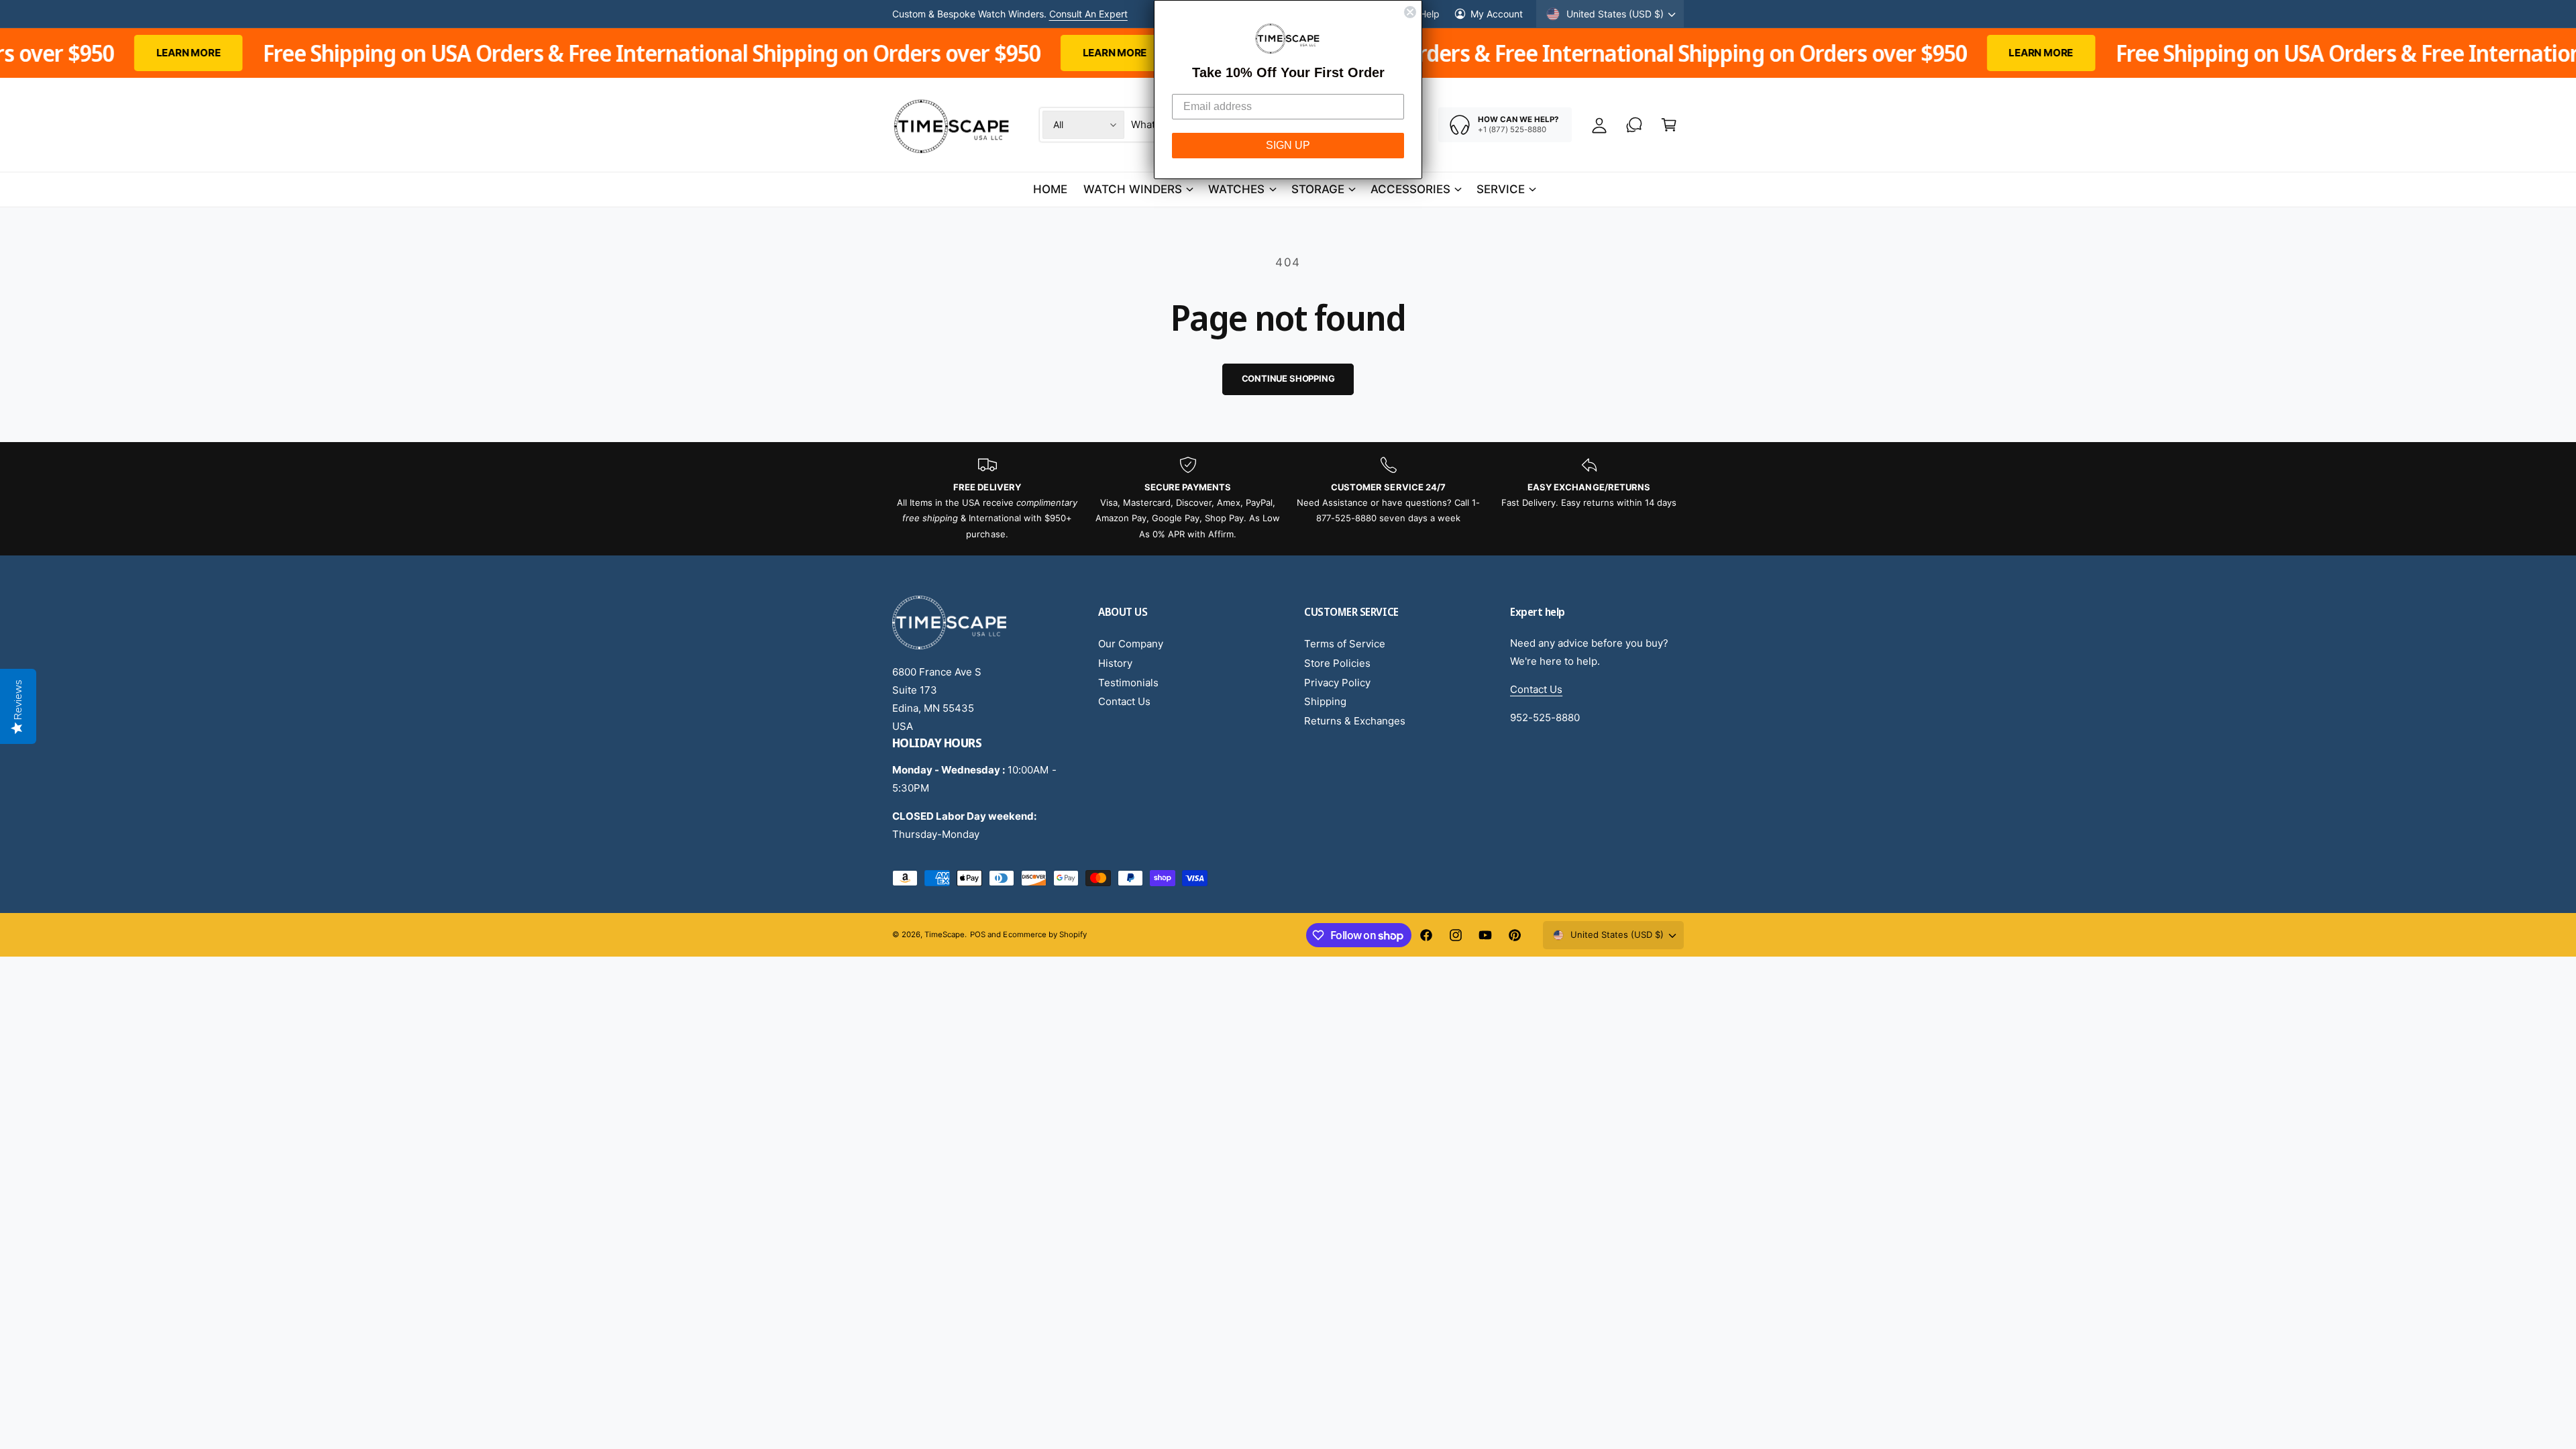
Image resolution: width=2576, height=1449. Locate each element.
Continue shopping (1288, 378)
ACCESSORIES (1410, 189)
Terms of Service (1345, 644)
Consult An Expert (1088, 14)
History (1115, 663)
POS (978, 934)
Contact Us (1124, 701)
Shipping (1325, 701)
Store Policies (1337, 663)
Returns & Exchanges (1355, 721)
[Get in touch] (1634, 125)
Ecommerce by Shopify (1044, 934)
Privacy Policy (1337, 683)
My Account (1497, 14)
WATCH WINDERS (1133, 189)
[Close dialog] (1410, 12)
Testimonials (1128, 683)
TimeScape (945, 934)
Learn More (901, 53)
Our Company (1131, 644)
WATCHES (1236, 189)
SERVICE (1501, 189)
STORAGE (1318, 189)
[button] (1669, 125)
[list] (1288, 499)
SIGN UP (1288, 145)
